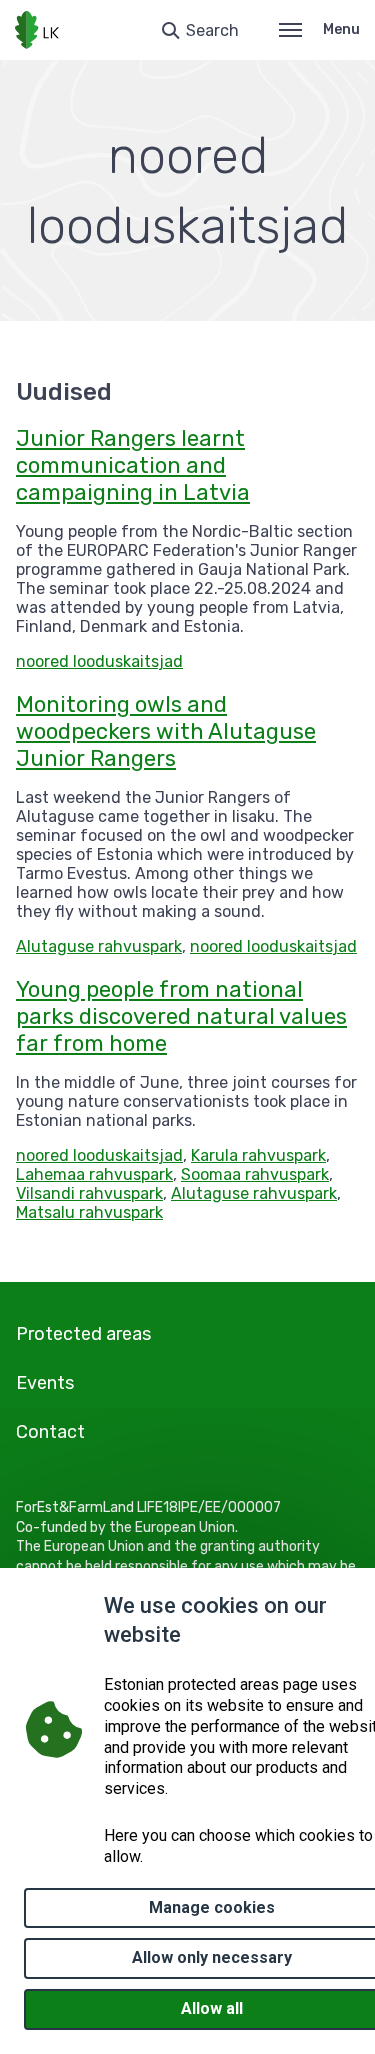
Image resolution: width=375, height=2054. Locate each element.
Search (212, 30)
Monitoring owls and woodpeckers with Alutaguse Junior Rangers (166, 731)
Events (45, 1383)
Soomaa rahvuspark (255, 1174)
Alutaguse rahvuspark (99, 946)
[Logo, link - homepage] (37, 30)
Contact (50, 1432)
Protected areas (83, 1334)
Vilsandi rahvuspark (89, 1193)
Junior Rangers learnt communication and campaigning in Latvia (133, 465)
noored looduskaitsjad (99, 661)
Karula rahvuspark (258, 1155)
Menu (341, 29)
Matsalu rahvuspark (89, 1212)
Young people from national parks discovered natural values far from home (181, 1016)
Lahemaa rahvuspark (94, 1174)
